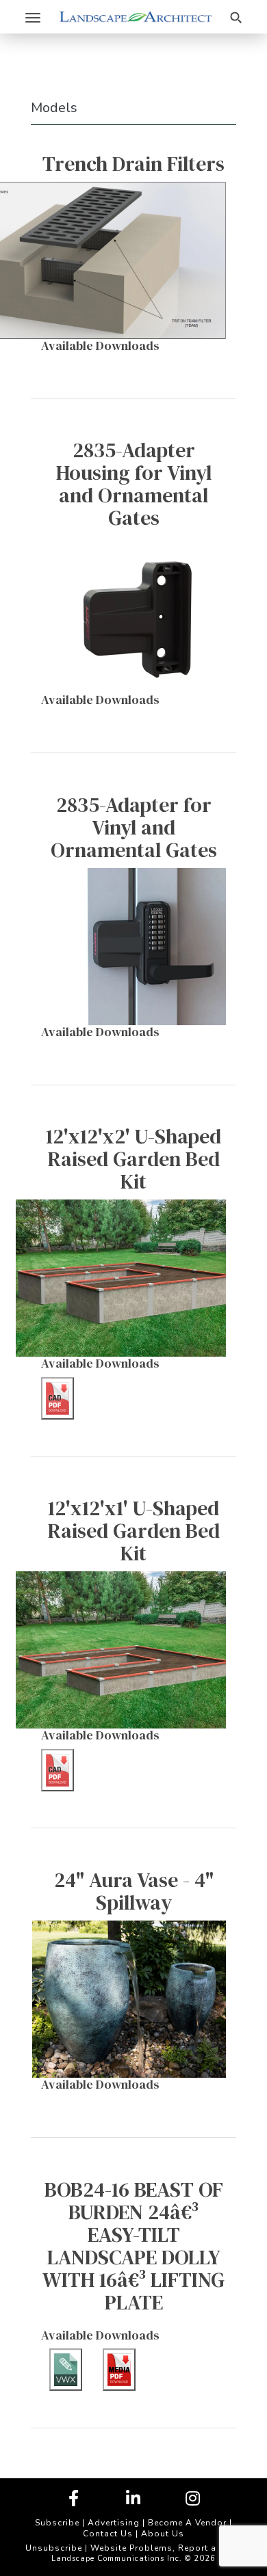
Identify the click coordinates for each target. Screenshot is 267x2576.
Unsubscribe (54, 2548)
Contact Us (108, 2534)
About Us (163, 2534)
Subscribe (57, 2523)
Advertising (114, 2523)
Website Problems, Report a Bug (164, 2548)
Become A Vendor (187, 2523)
